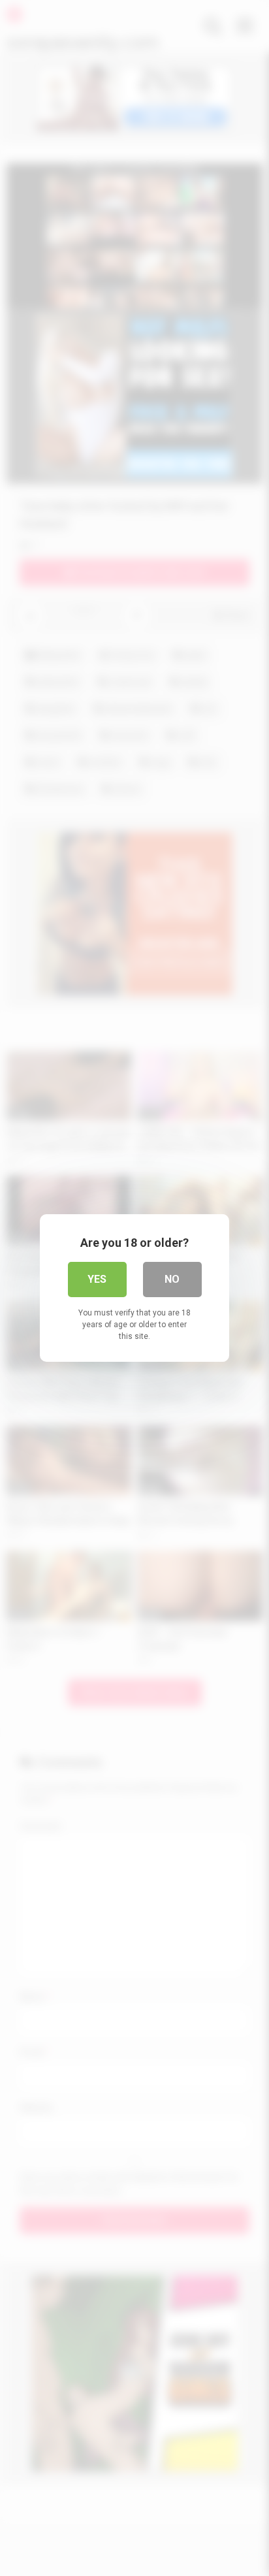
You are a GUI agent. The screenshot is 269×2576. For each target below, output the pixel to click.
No (172, 1279)
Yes (97, 1279)
